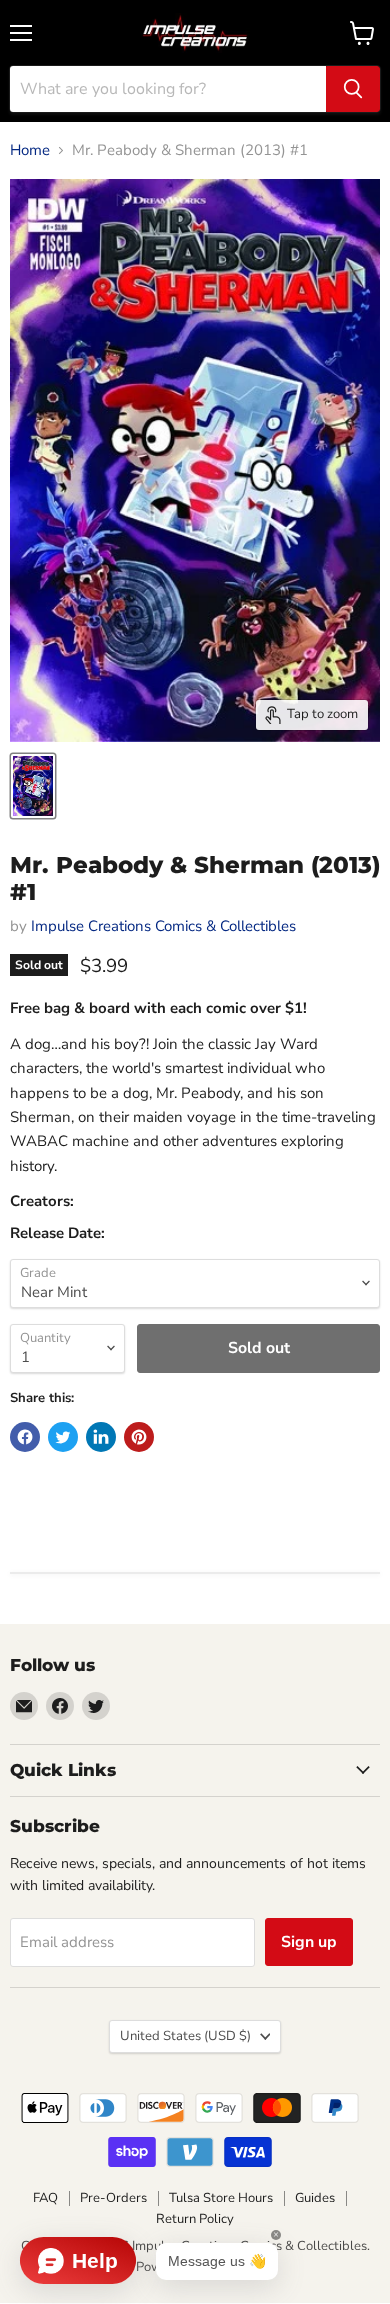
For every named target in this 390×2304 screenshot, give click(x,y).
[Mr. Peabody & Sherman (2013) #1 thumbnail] (33, 786)
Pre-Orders (113, 2198)
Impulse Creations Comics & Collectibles (163, 926)
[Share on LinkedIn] (101, 1437)
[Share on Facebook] (25, 1437)
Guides (315, 2198)
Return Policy (195, 2219)
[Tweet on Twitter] (63, 1437)
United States (185, 2036)
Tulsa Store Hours (221, 2198)
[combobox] (168, 89)
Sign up (309, 1942)
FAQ (45, 2198)
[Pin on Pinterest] (139, 1437)
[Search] (353, 89)
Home (30, 150)
